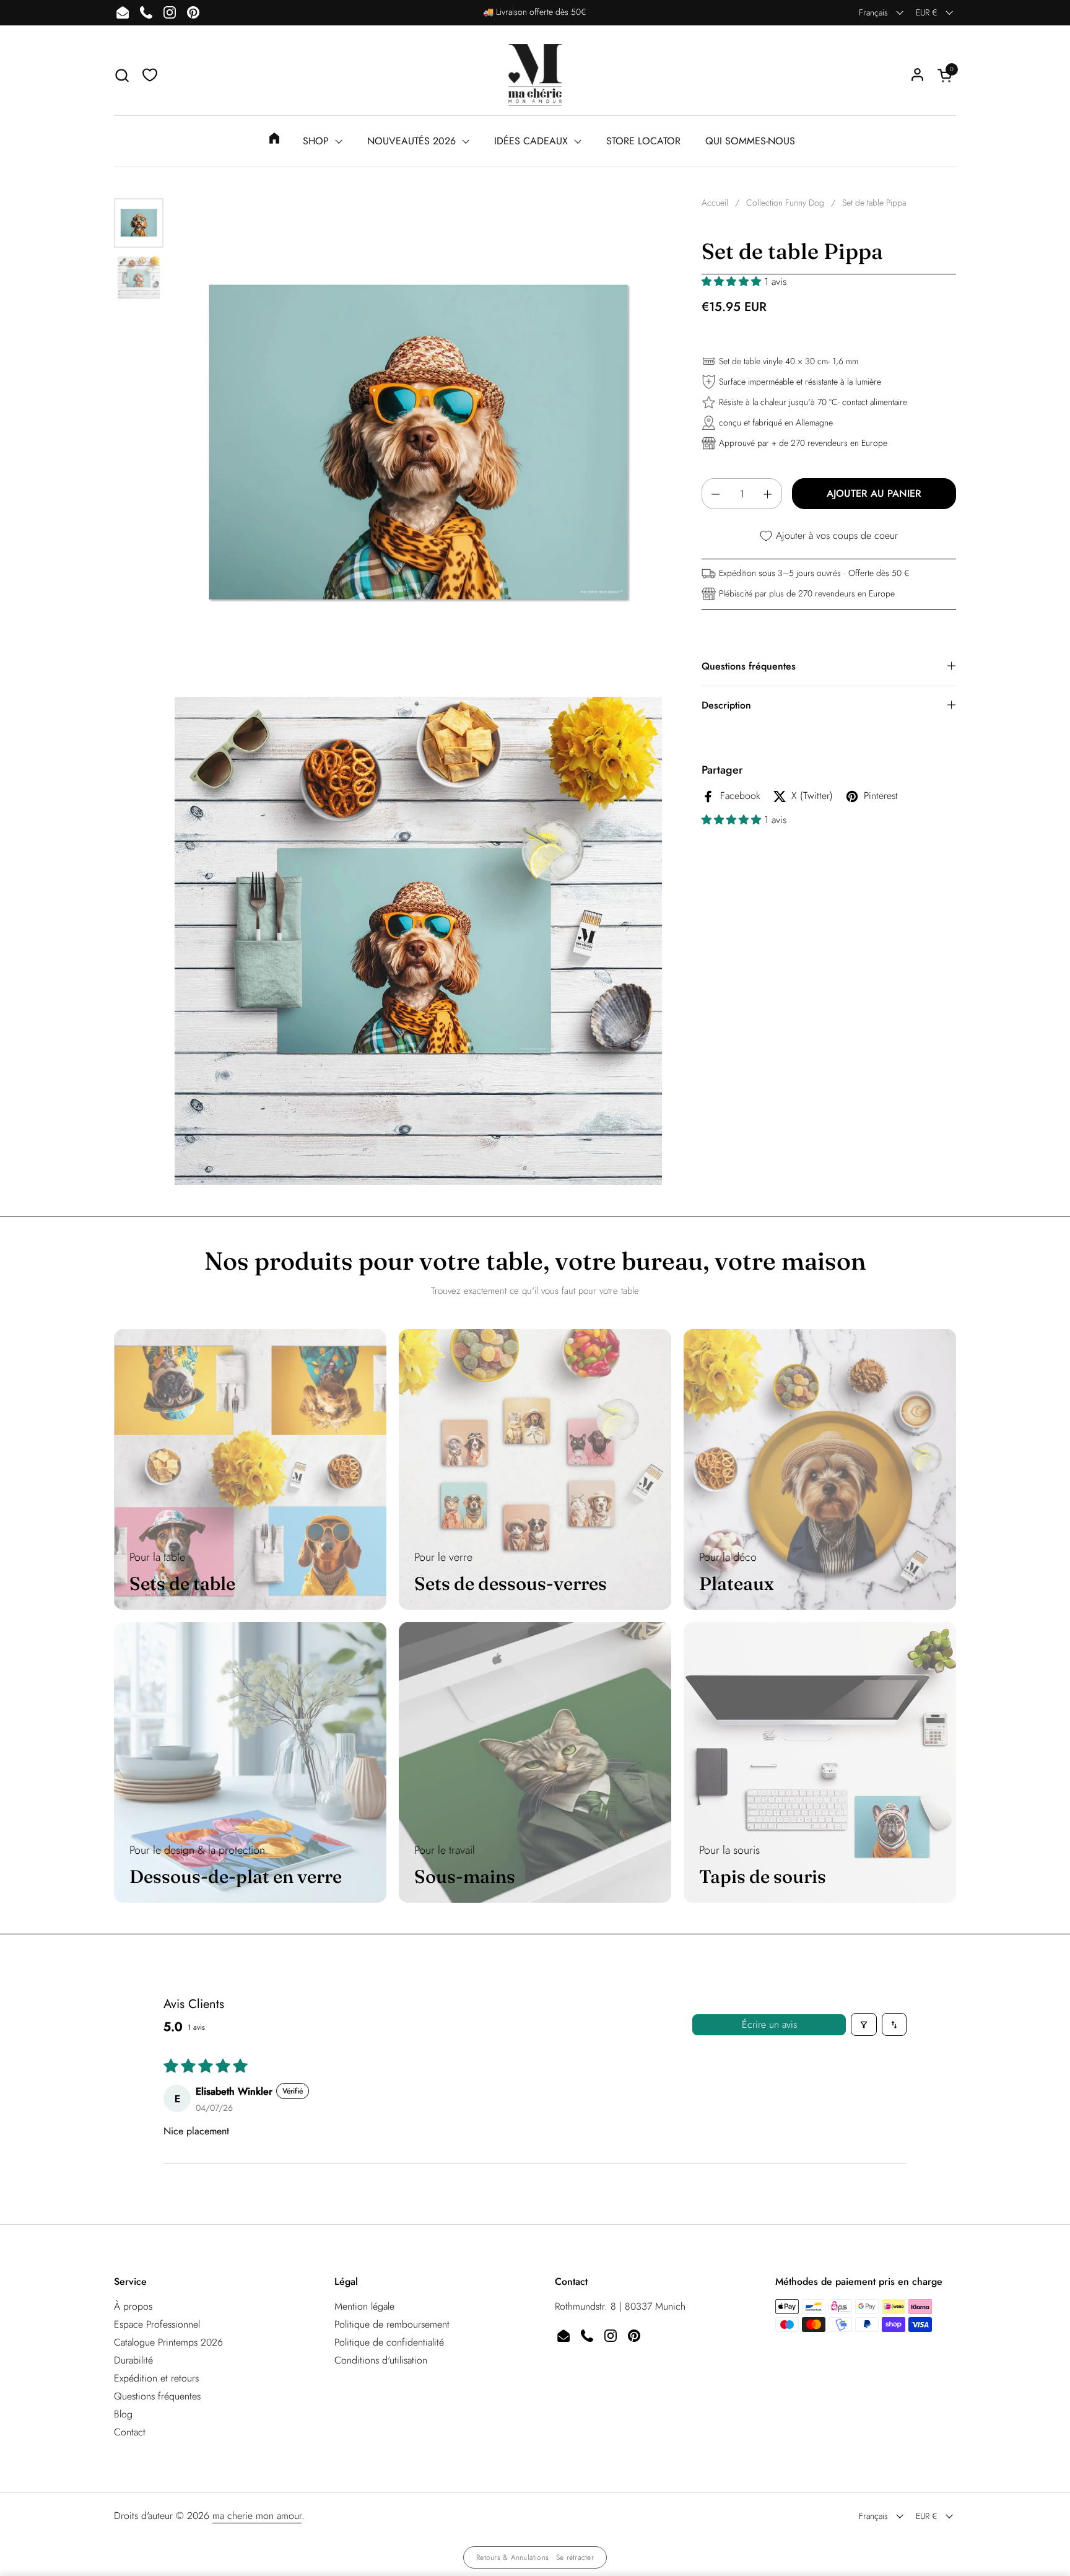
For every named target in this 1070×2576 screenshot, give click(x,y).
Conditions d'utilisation (381, 2360)
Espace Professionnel (157, 2324)
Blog (123, 2414)
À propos (133, 2306)
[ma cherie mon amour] (535, 75)
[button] (122, 75)
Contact (130, 2432)
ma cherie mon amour (257, 2516)
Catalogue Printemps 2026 (168, 2342)
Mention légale (364, 2306)
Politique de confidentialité (389, 2342)
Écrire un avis (769, 2024)
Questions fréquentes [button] (749, 667)
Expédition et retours (156, 2378)
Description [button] (726, 706)
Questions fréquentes (157, 2396)
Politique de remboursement (392, 2324)
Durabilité (133, 2360)
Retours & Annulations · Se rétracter (535, 2557)
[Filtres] (864, 2024)
